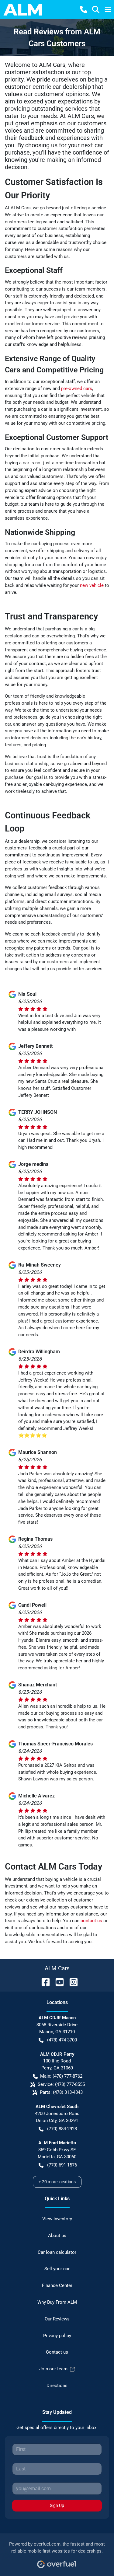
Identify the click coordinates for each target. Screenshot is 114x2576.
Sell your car (57, 2269)
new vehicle (92, 585)
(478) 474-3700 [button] (62, 2040)
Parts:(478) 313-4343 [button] (61, 2092)
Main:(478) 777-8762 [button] (61, 2076)
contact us (91, 1921)
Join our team (53, 2369)
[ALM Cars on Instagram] (71, 1982)
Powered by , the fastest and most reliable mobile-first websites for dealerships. (57, 2548)
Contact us (57, 2352)
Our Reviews (57, 2319)
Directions (57, 2386)
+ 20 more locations (57, 2182)
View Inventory (57, 2219)
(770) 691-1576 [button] (62, 2165)
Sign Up (57, 2505)
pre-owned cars (77, 389)
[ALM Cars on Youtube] (57, 1982)
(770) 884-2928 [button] (62, 2129)
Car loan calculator (57, 2252)
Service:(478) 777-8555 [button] (61, 2084)
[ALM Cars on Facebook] (43, 1982)
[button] (84, 9)
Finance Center (57, 2285)
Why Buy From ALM (57, 2302)
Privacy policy (57, 2336)
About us (57, 2236)
